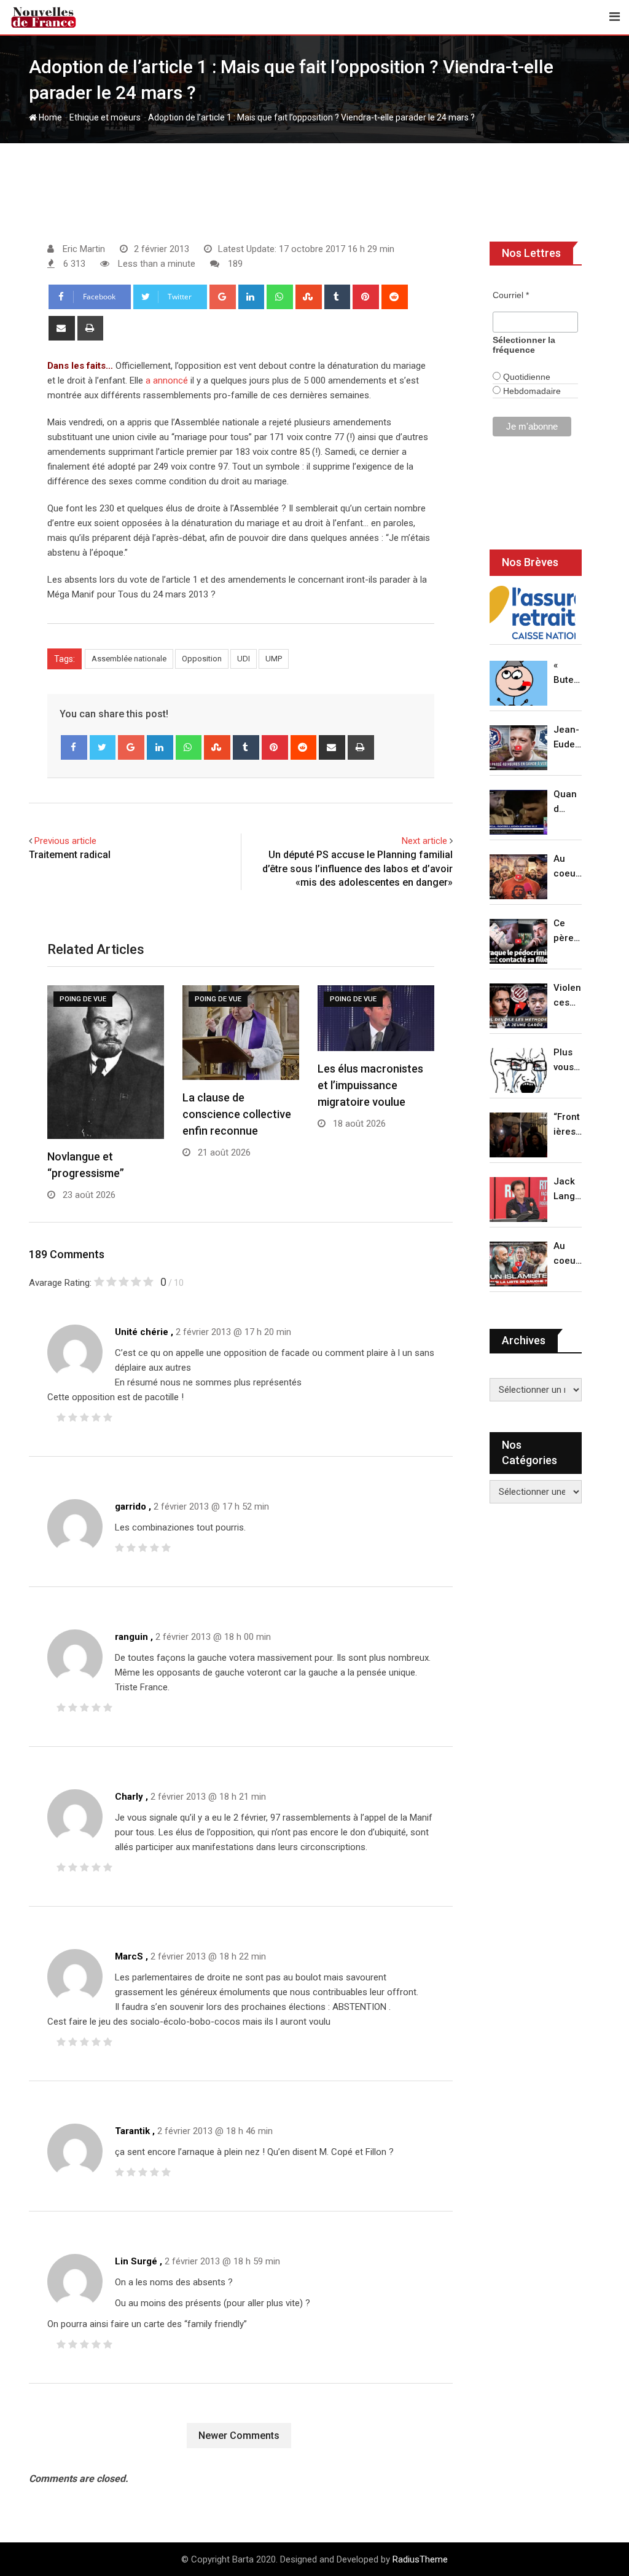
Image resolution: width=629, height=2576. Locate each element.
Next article (424, 841)
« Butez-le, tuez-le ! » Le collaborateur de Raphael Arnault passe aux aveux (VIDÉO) (568, 673)
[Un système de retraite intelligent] (533, 613)
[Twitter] (103, 747)
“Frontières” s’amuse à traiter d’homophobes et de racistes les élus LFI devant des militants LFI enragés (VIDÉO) (568, 1125)
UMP (274, 659)
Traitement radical (70, 855)
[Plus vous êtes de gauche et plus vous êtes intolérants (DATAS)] (518, 1070)
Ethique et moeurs (105, 117)
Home (49, 117)
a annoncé (167, 380)
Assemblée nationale (129, 659)
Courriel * (511, 295)
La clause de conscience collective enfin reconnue (237, 1114)
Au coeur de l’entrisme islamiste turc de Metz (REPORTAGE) (568, 1254)
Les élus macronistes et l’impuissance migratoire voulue (370, 1085)
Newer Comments (239, 2436)
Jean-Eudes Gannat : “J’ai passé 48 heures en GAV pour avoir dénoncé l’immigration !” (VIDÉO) (567, 738)
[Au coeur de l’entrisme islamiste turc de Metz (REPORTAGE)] (518, 1264)
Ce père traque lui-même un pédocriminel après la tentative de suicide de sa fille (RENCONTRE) (568, 932)
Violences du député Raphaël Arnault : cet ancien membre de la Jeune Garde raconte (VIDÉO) (568, 996)
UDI (244, 659)
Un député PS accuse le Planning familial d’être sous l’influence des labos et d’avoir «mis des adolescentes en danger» (357, 869)
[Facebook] (74, 747)
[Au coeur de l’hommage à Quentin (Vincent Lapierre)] (518, 877)
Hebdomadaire (531, 391)
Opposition (202, 659)
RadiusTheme (420, 2559)
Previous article (65, 841)
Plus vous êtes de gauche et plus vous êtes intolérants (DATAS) (568, 1061)
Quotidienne (525, 377)
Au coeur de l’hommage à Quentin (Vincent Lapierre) (568, 867)
